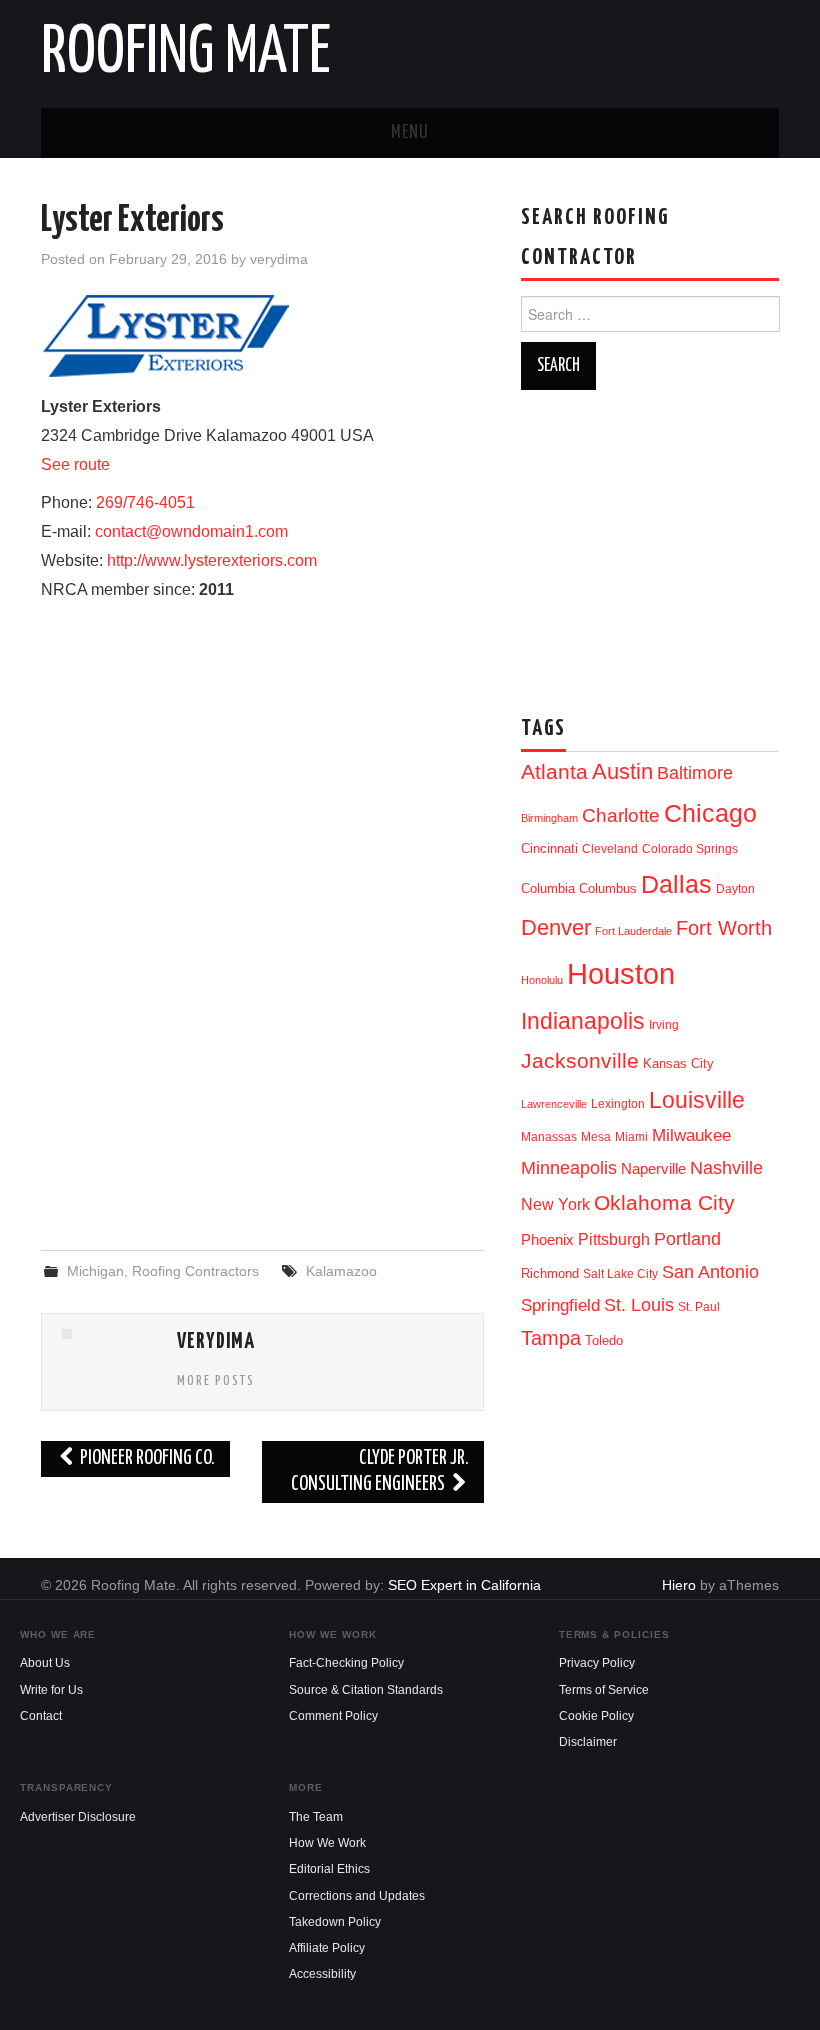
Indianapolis (583, 1021)
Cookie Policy (596, 1716)
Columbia (548, 888)
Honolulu (542, 980)
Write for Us (51, 1690)
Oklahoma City (664, 1202)
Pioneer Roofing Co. (146, 1458)
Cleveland (610, 849)
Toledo (604, 1340)
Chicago (710, 813)
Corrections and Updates (357, 1896)
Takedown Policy (335, 1922)
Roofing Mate (186, 54)
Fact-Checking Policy (346, 1663)
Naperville (653, 1169)
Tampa (551, 1338)
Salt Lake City (620, 1274)
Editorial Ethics (329, 1869)
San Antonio (710, 1271)
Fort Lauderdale (633, 931)
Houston (621, 973)
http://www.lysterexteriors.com (212, 560)
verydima (279, 259)
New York (555, 1204)
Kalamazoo (341, 1271)
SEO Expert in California (464, 1585)
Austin (622, 771)
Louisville (697, 1100)
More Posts (216, 1381)
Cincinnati (549, 848)
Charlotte (621, 815)
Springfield (560, 1305)
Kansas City (678, 1063)
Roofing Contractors (195, 1271)
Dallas (676, 884)
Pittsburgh (614, 1239)
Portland (687, 1238)
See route (75, 464)
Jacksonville (580, 1060)
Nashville (726, 1168)
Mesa (596, 1137)
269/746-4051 (145, 502)
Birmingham (549, 818)
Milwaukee (691, 1135)
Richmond (550, 1273)
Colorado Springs (690, 849)
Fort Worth (724, 928)
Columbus (608, 888)
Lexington (618, 1104)
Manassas (549, 1137)
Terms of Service (604, 1690)
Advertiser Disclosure (78, 1817)
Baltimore (695, 772)
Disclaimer (588, 1742)
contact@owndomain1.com (191, 531)
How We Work (327, 1843)
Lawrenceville (554, 1104)
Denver (556, 927)
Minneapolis (569, 1167)
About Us (45, 1663)
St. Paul (699, 1307)
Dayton (735, 889)
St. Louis (639, 1304)
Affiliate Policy (327, 1948)
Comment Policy (333, 1716)
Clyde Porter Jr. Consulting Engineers (380, 1471)
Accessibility (322, 1974)
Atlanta (554, 772)
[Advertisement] (262, 1072)
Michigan (95, 1271)
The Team (316, 1817)
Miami (631, 1137)
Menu (410, 133)
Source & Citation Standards (366, 1690)
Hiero (679, 1585)
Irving (664, 1025)
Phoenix (547, 1240)
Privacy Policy (597, 1663)
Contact (41, 1716)
